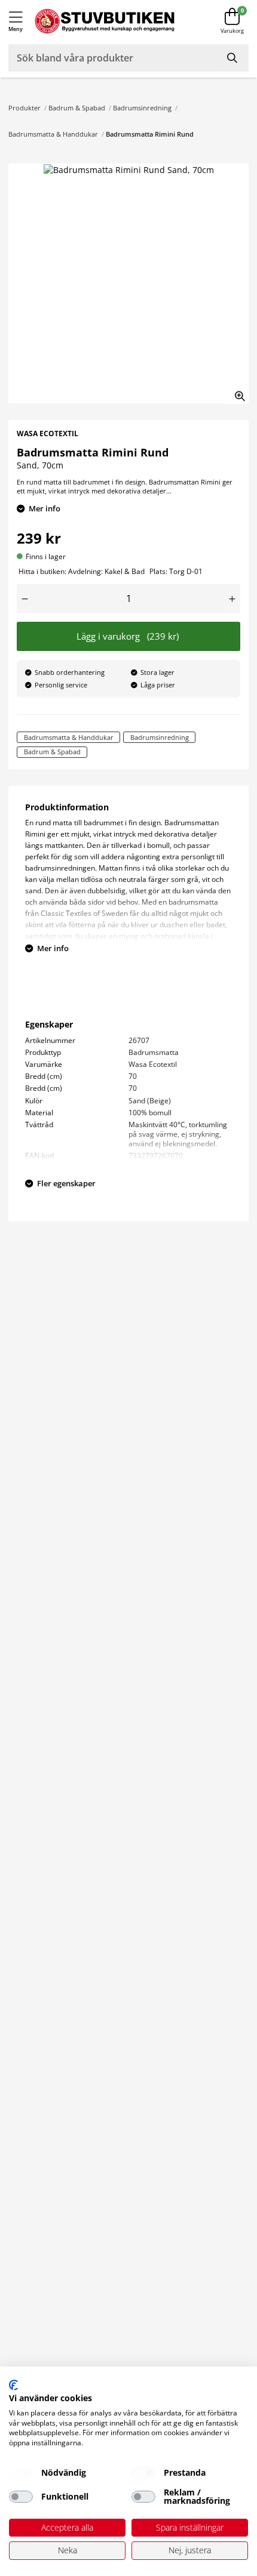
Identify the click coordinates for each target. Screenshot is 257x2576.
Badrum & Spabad (77, 108)
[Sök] (233, 58)
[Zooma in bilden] (236, 391)
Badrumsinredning (142, 108)
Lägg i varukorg (128, 636)
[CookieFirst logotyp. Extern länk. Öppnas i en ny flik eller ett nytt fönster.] (13, 2385)
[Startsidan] (105, 21)
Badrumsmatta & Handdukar (53, 134)
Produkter (25, 108)
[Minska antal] (25, 599)
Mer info (45, 508)
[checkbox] (21, 2473)
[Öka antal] (232, 599)
